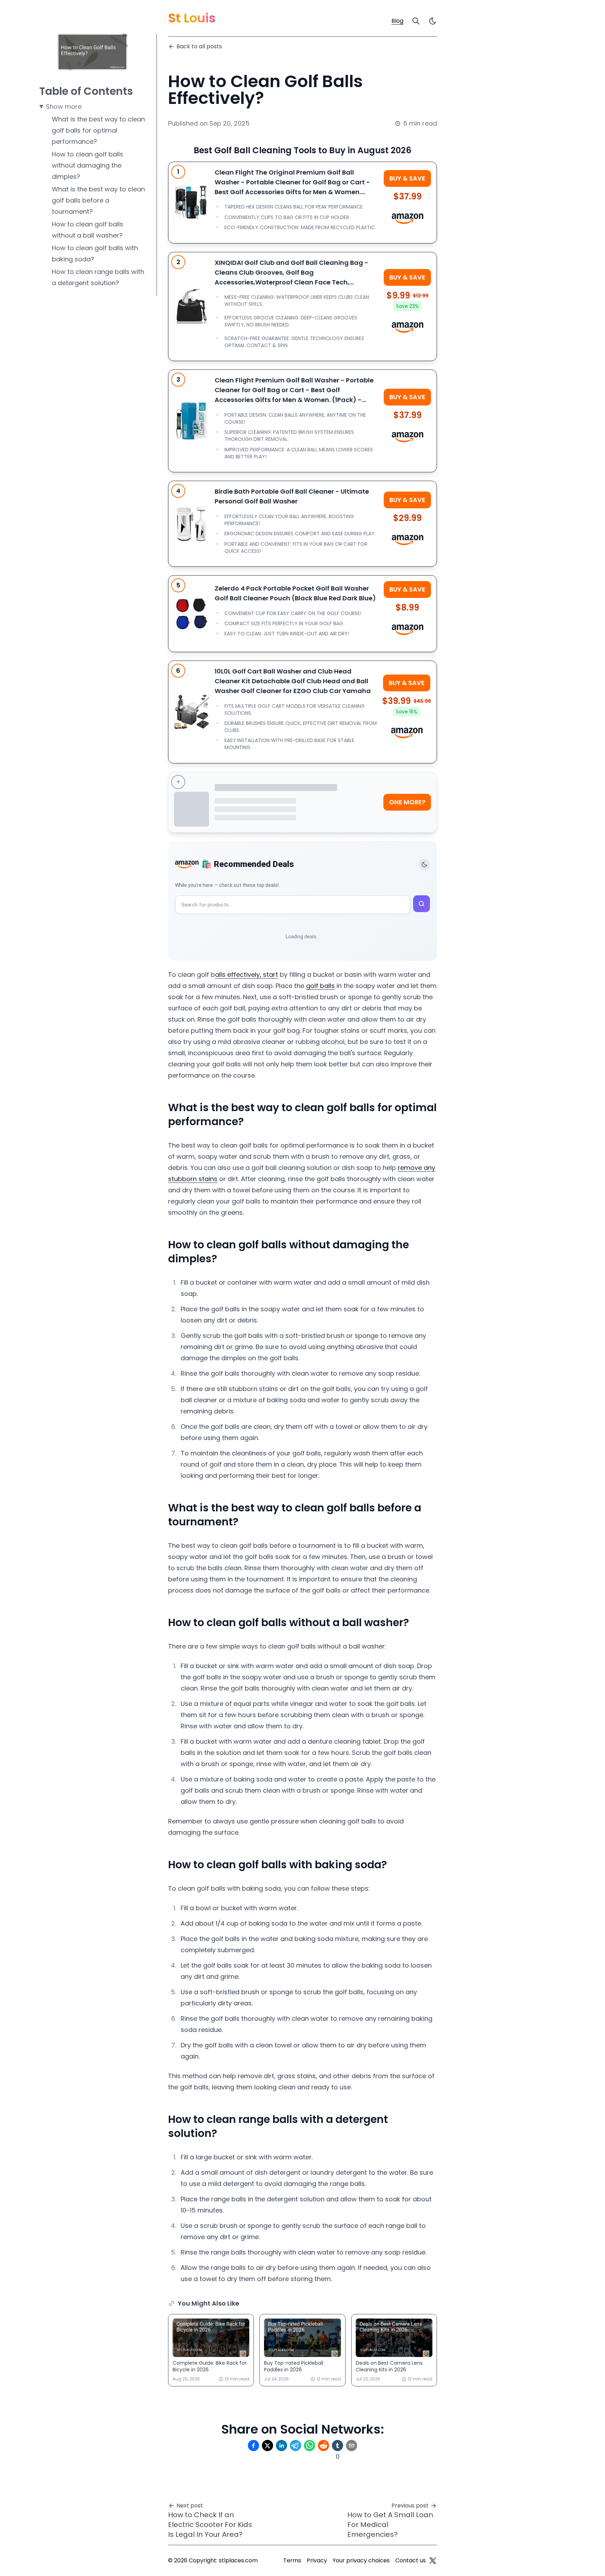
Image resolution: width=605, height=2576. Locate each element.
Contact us (411, 2560)
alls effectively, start (246, 975)
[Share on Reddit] (324, 2446)
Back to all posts (199, 46)
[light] (433, 21)
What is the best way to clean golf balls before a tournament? (98, 200)
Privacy (317, 2560)
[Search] (416, 21)
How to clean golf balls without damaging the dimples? (88, 165)
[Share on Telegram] (295, 2446)
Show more (64, 107)
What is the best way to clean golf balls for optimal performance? (98, 130)
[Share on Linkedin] (281, 2446)
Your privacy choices (361, 2560)
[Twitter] (433, 2561)
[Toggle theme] (424, 864)
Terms (292, 2560)
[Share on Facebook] (253, 2446)
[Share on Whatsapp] (310, 2446)
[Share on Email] (352, 2446)
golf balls (320, 986)
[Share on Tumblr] (338, 2446)
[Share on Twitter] (267, 2446)
